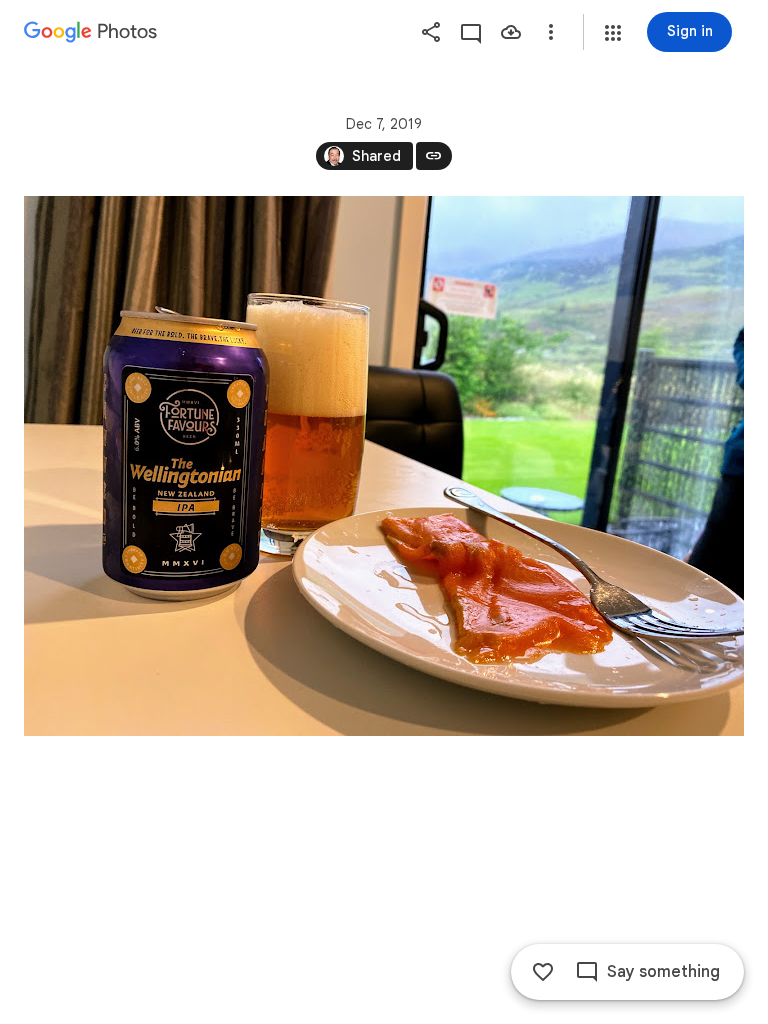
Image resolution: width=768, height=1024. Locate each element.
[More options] (551, 32)
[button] (613, 33)
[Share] (431, 32)
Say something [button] (663, 972)
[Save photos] (511, 32)
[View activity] (471, 32)
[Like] (543, 972)
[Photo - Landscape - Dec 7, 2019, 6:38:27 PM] (384, 466)
